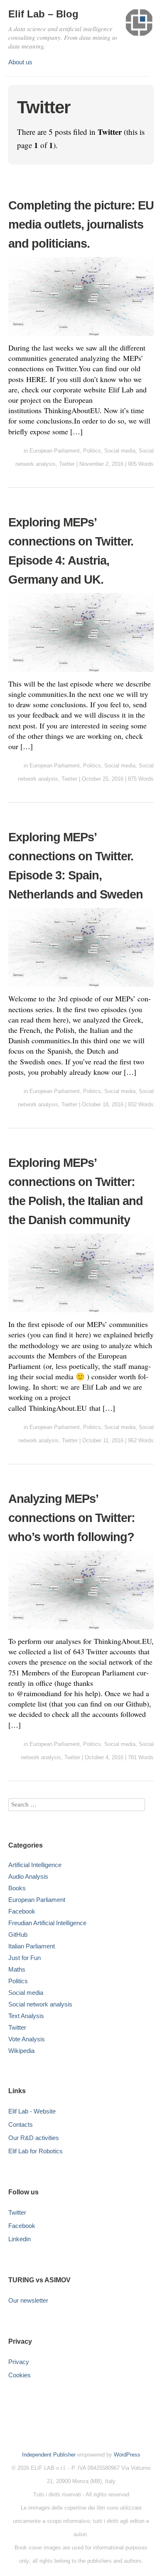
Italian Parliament (32, 1946)
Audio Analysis (28, 1876)
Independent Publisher (49, 2455)
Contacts (21, 2124)
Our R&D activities (34, 2138)
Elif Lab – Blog (43, 14)
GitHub (18, 1934)
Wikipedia (21, 2051)
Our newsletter (28, 2300)
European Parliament (55, 451)
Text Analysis (26, 2016)
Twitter (67, 464)
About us (20, 62)
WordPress (127, 2455)
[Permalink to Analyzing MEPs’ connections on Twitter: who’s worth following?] (81, 1631)
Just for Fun (25, 1958)
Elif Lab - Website (32, 2111)
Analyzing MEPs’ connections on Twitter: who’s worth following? (72, 1518)
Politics (92, 451)
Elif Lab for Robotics (36, 2151)
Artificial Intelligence (35, 1865)
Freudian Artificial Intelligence (47, 1923)
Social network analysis (40, 2004)
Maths (17, 1969)
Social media (120, 451)
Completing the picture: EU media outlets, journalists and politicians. (81, 224)
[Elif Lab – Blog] (139, 26)
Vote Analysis (27, 2039)
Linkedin (20, 2239)
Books (17, 1888)
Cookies (20, 2375)
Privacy (19, 2362)
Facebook (22, 1911)
